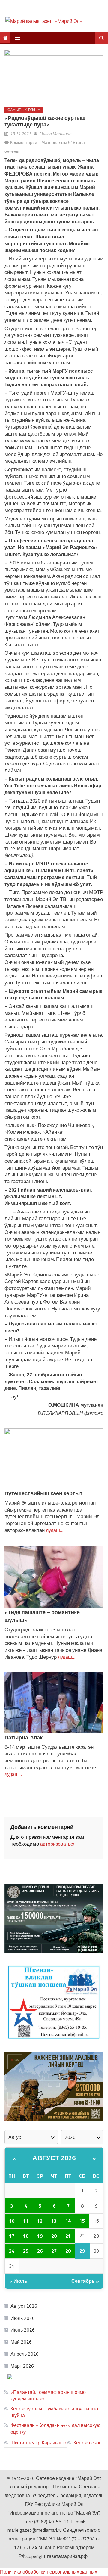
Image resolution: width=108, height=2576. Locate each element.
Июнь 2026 (23, 2330)
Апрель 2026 (25, 2354)
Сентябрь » (85, 2281)
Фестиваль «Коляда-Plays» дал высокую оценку (55, 2428)
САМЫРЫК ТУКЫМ (24, 110)
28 (68, 2251)
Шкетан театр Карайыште (39, 2443)
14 (68, 2221)
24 (12, 2251)
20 (54, 2236)
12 (40, 2221)
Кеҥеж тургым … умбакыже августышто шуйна (54, 2412)
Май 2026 (21, 2342)
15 (82, 2221)
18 (26, 2236)
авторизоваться (58, 1844)
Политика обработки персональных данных (49, 2572)
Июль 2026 (23, 2318)
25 (26, 2251)
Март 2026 (22, 2366)
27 (54, 2251)
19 (40, 2236)
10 (12, 2221)
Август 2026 (54, 2158)
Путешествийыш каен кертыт (43, 1493)
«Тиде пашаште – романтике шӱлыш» (42, 1616)
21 (68, 2236)
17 (12, 2236)
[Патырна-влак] (54, 1702)
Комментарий (24, 142)
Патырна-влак (24, 1737)
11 (26, 2221)
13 (54, 2221)
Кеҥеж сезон (88, 2443)
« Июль (18, 2281)
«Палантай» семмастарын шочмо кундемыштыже (48, 2395)
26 (40, 2251)
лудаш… (54, 1530)
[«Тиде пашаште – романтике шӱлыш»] (54, 1577)
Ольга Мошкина (56, 134)
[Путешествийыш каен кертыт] (54, 1459)
